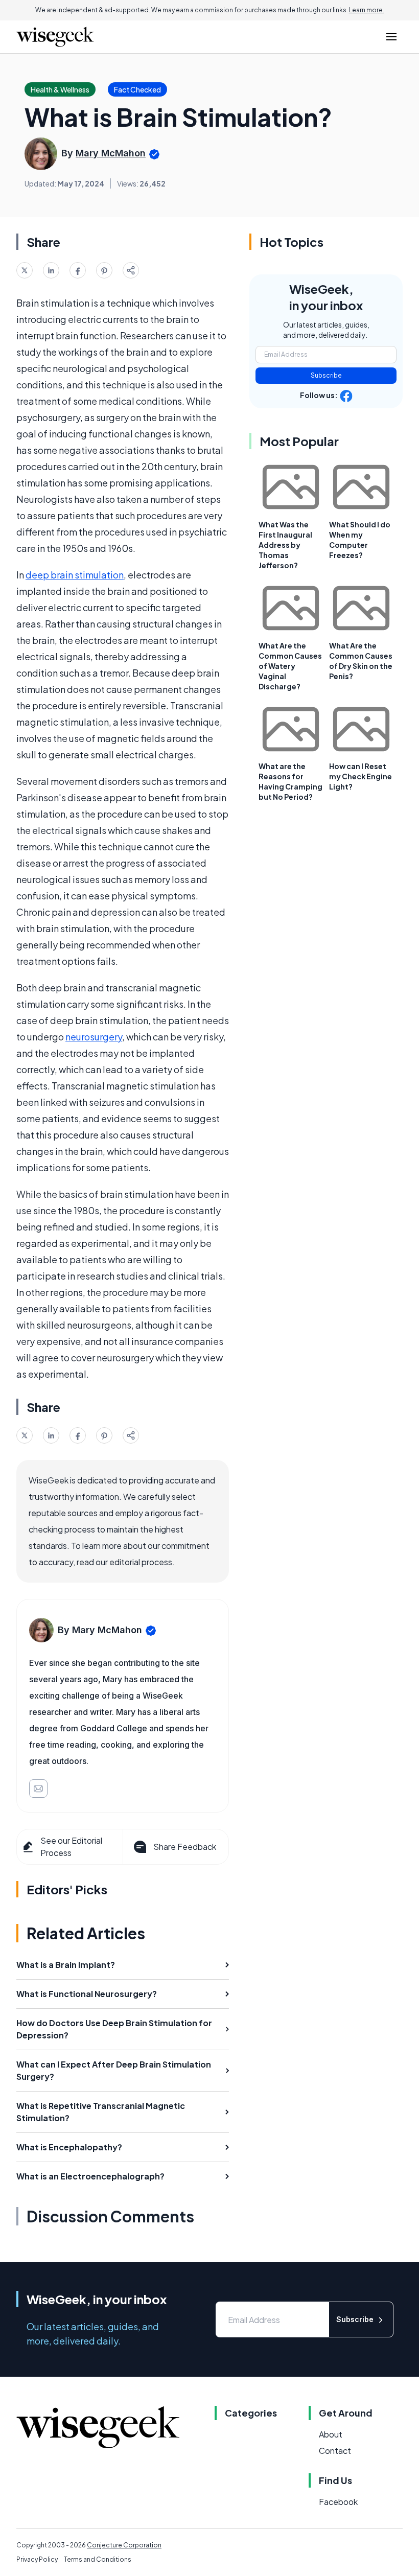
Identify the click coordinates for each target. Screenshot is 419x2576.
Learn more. (367, 10)
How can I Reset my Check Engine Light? (360, 776)
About (331, 2434)
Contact (335, 2451)
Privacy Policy (37, 2559)
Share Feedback (185, 1847)
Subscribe (326, 375)
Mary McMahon (111, 153)
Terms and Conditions (98, 2559)
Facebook (338, 2502)
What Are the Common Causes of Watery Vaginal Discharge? (290, 666)
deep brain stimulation (75, 575)
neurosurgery (94, 1037)
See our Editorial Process (71, 1847)
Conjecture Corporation (124, 2545)
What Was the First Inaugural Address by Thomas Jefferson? (285, 545)
